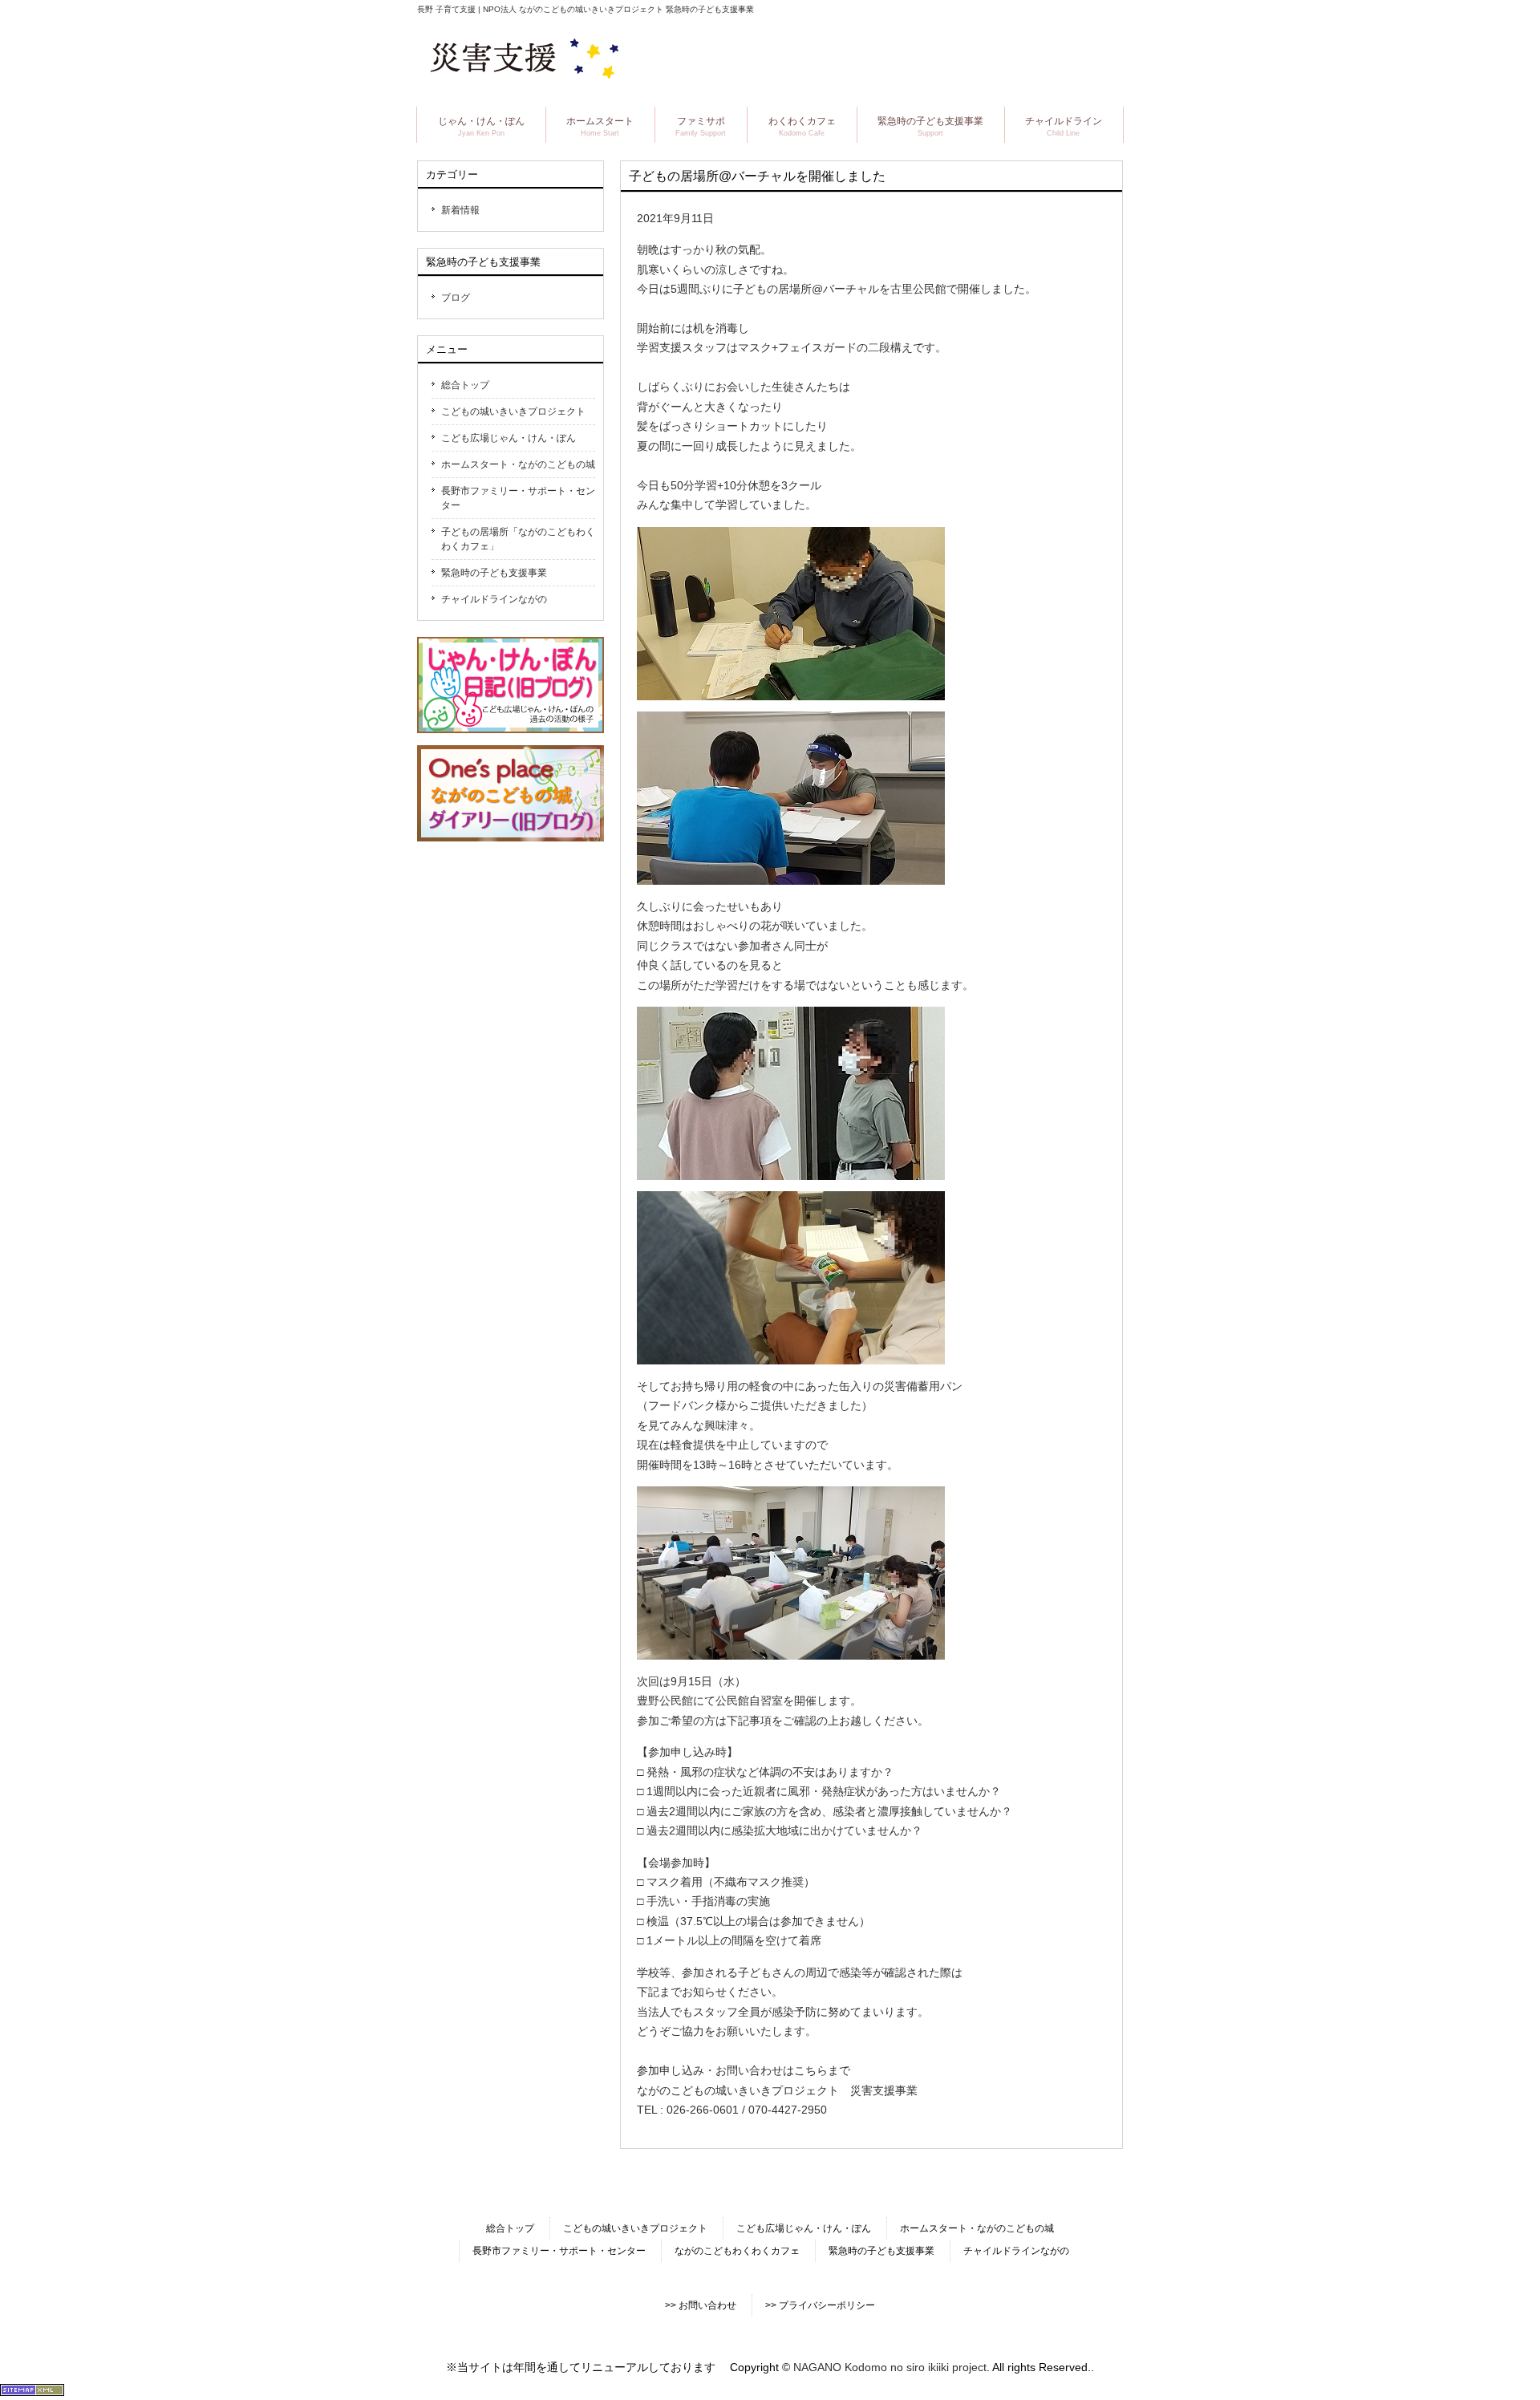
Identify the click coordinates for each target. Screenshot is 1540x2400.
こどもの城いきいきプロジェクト (513, 411)
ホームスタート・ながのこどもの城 (518, 464)
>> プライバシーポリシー (820, 2305)
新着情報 (460, 210)
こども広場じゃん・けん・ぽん (509, 438)
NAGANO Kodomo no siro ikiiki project (890, 2367)
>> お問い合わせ (701, 2305)
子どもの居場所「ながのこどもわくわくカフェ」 (518, 539)
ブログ (456, 298)
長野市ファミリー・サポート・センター (518, 498)
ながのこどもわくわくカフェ (737, 2251)
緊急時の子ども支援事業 (494, 573)
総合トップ (465, 385)
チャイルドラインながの (494, 599)
